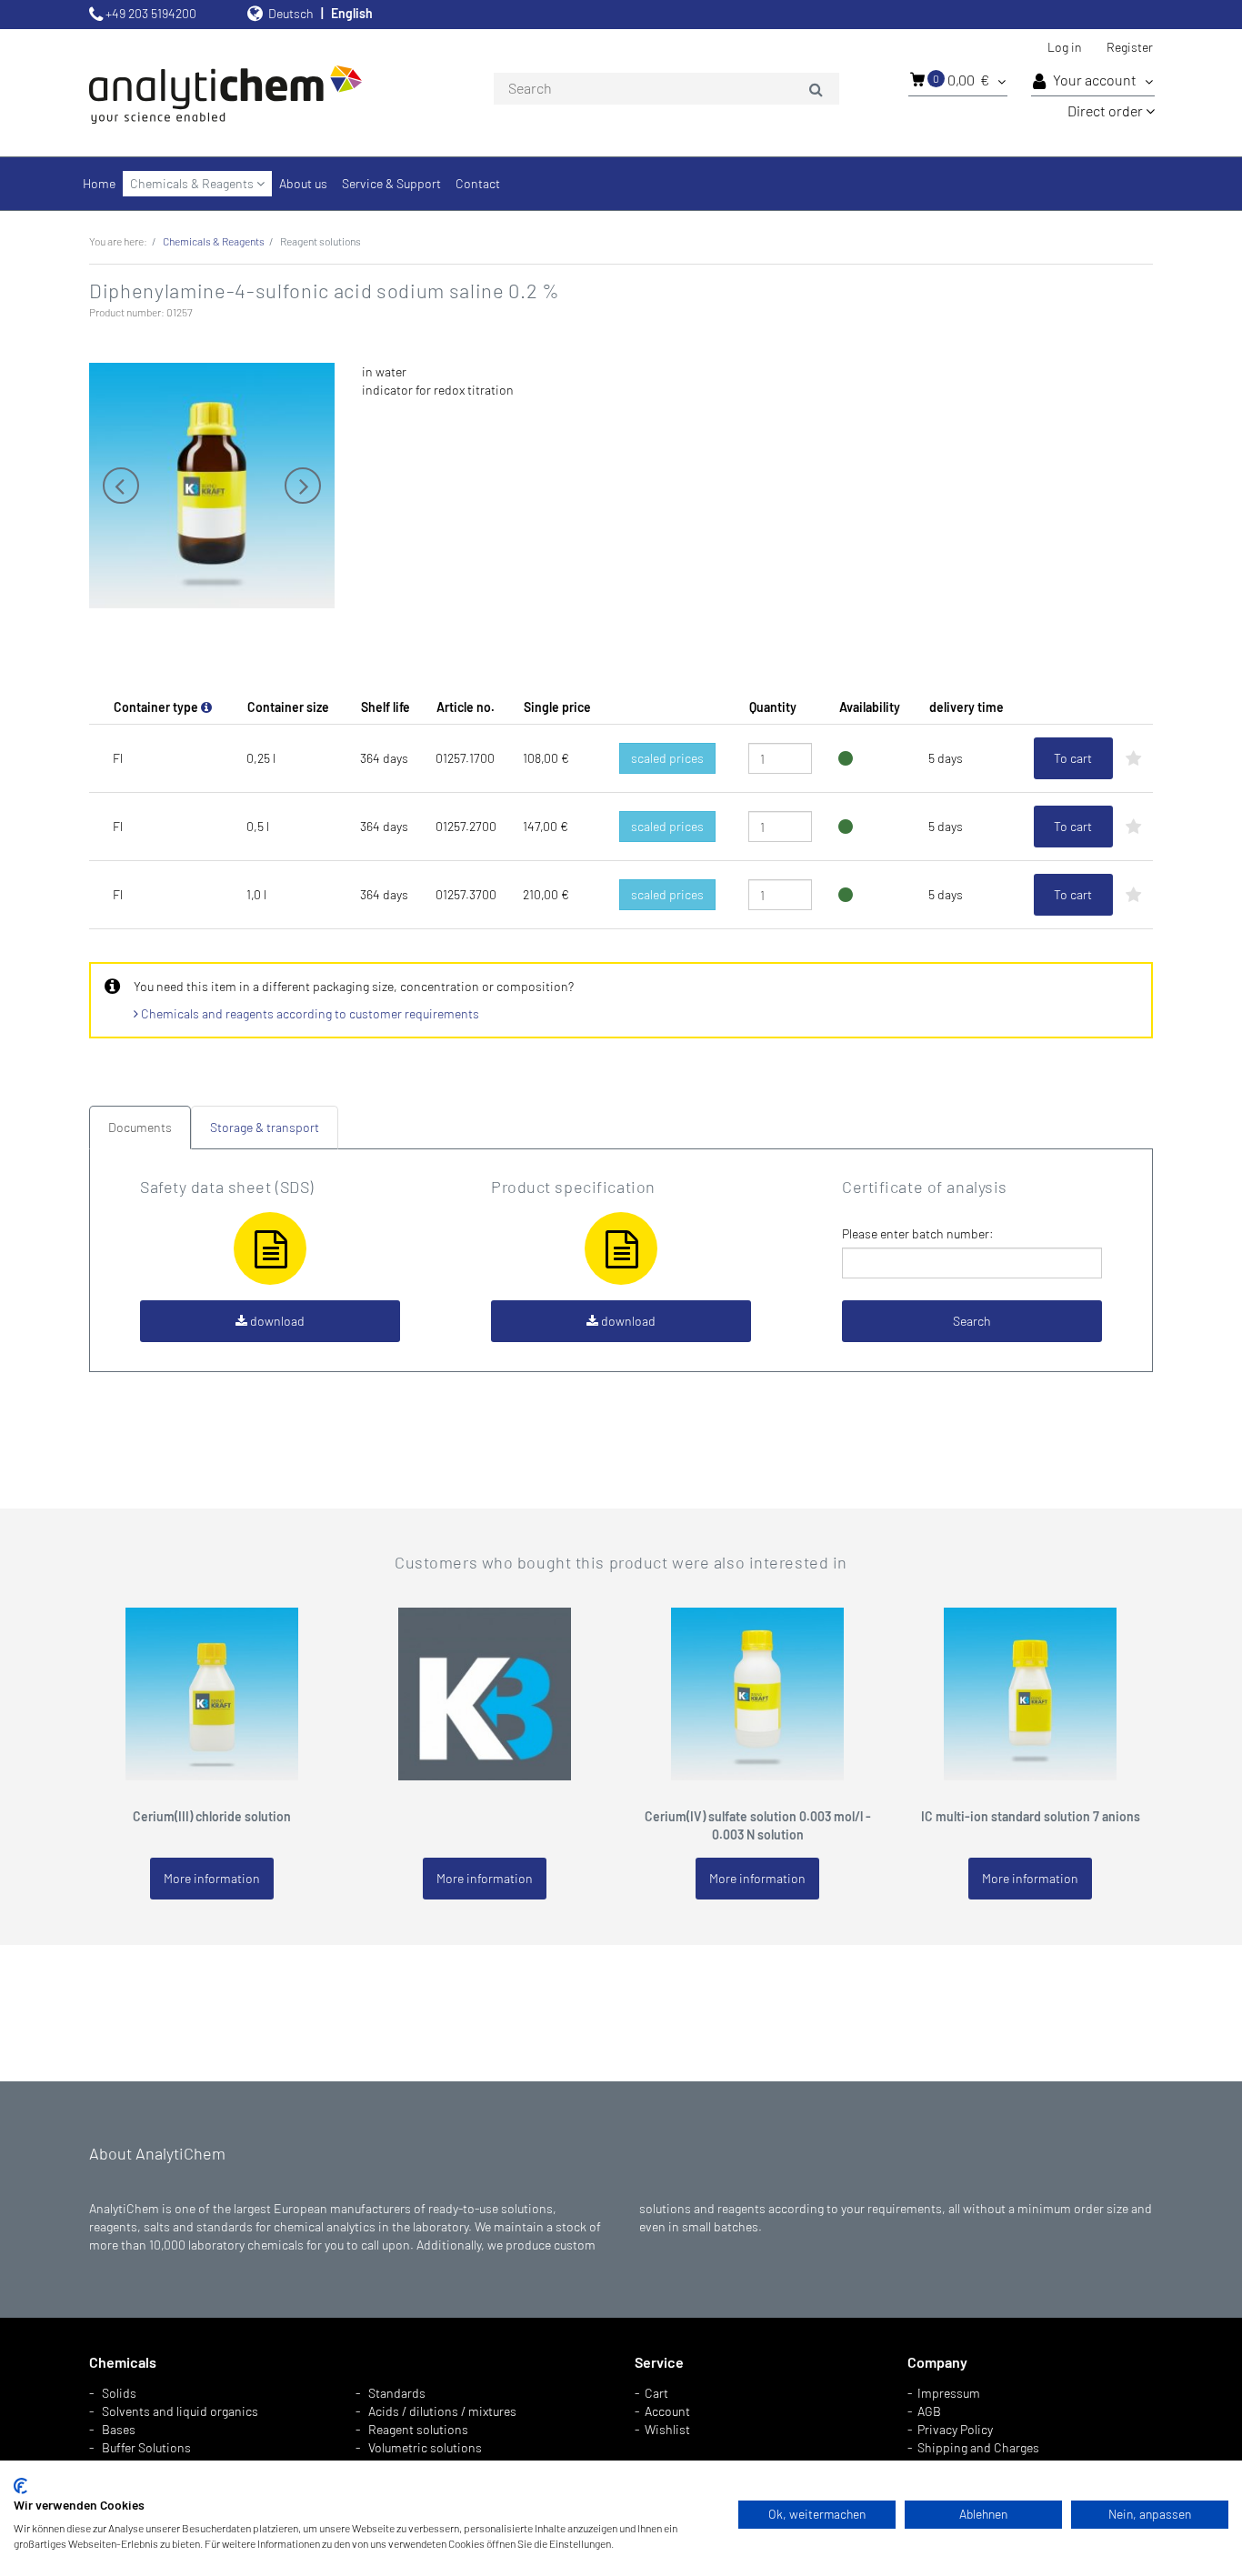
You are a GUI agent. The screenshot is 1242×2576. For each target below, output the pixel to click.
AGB (929, 2411)
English (352, 13)
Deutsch (291, 13)
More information (212, 1878)
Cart (656, 2393)
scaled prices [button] (667, 758)
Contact (478, 183)
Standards (397, 2393)
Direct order (1107, 110)
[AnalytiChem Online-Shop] (257, 93)
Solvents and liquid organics (180, 2411)
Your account (1096, 80)
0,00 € (962, 80)
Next (303, 486)
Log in (1065, 47)
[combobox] (666, 89)
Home (99, 183)
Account (667, 2411)
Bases (119, 2429)
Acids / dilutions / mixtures (442, 2411)
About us (303, 183)
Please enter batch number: (918, 1233)
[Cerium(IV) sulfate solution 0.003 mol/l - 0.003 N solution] (757, 1692)
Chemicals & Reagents (193, 183)
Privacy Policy (955, 2429)
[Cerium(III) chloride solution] (212, 1692)
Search (972, 1321)
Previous (121, 486)
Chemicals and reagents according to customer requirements (309, 1013)
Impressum (949, 2393)
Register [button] (1130, 47)
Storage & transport (265, 1127)
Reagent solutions (418, 2429)
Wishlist (667, 2429)
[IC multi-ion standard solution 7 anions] (1030, 1692)
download (276, 1321)
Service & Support (391, 183)
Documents (140, 1127)
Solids (119, 2393)
